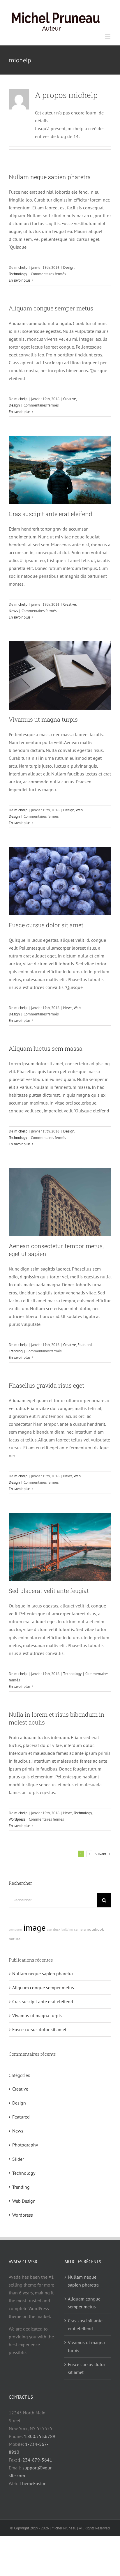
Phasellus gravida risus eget (46, 1385)
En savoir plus (20, 280)
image (35, 1927)
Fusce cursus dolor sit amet (46, 925)
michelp (21, 267)
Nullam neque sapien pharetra (50, 177)
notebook (95, 1929)
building (67, 1930)
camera (80, 1929)
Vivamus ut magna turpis (43, 719)
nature (15, 1939)
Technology (18, 274)
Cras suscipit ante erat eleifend (51, 514)
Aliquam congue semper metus (51, 308)
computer (15, 1930)
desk (57, 1929)
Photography (25, 2145)
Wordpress (17, 1819)
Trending (16, 1351)
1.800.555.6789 (40, 2436)
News (13, 611)
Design (69, 267)
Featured (85, 1345)
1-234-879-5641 (35, 2460)
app (49, 1930)
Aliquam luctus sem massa (46, 1048)
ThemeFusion (33, 2483)
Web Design (24, 2201)
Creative (70, 399)
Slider (18, 2159)
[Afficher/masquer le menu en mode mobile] (108, 37)
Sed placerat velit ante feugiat (49, 1591)
